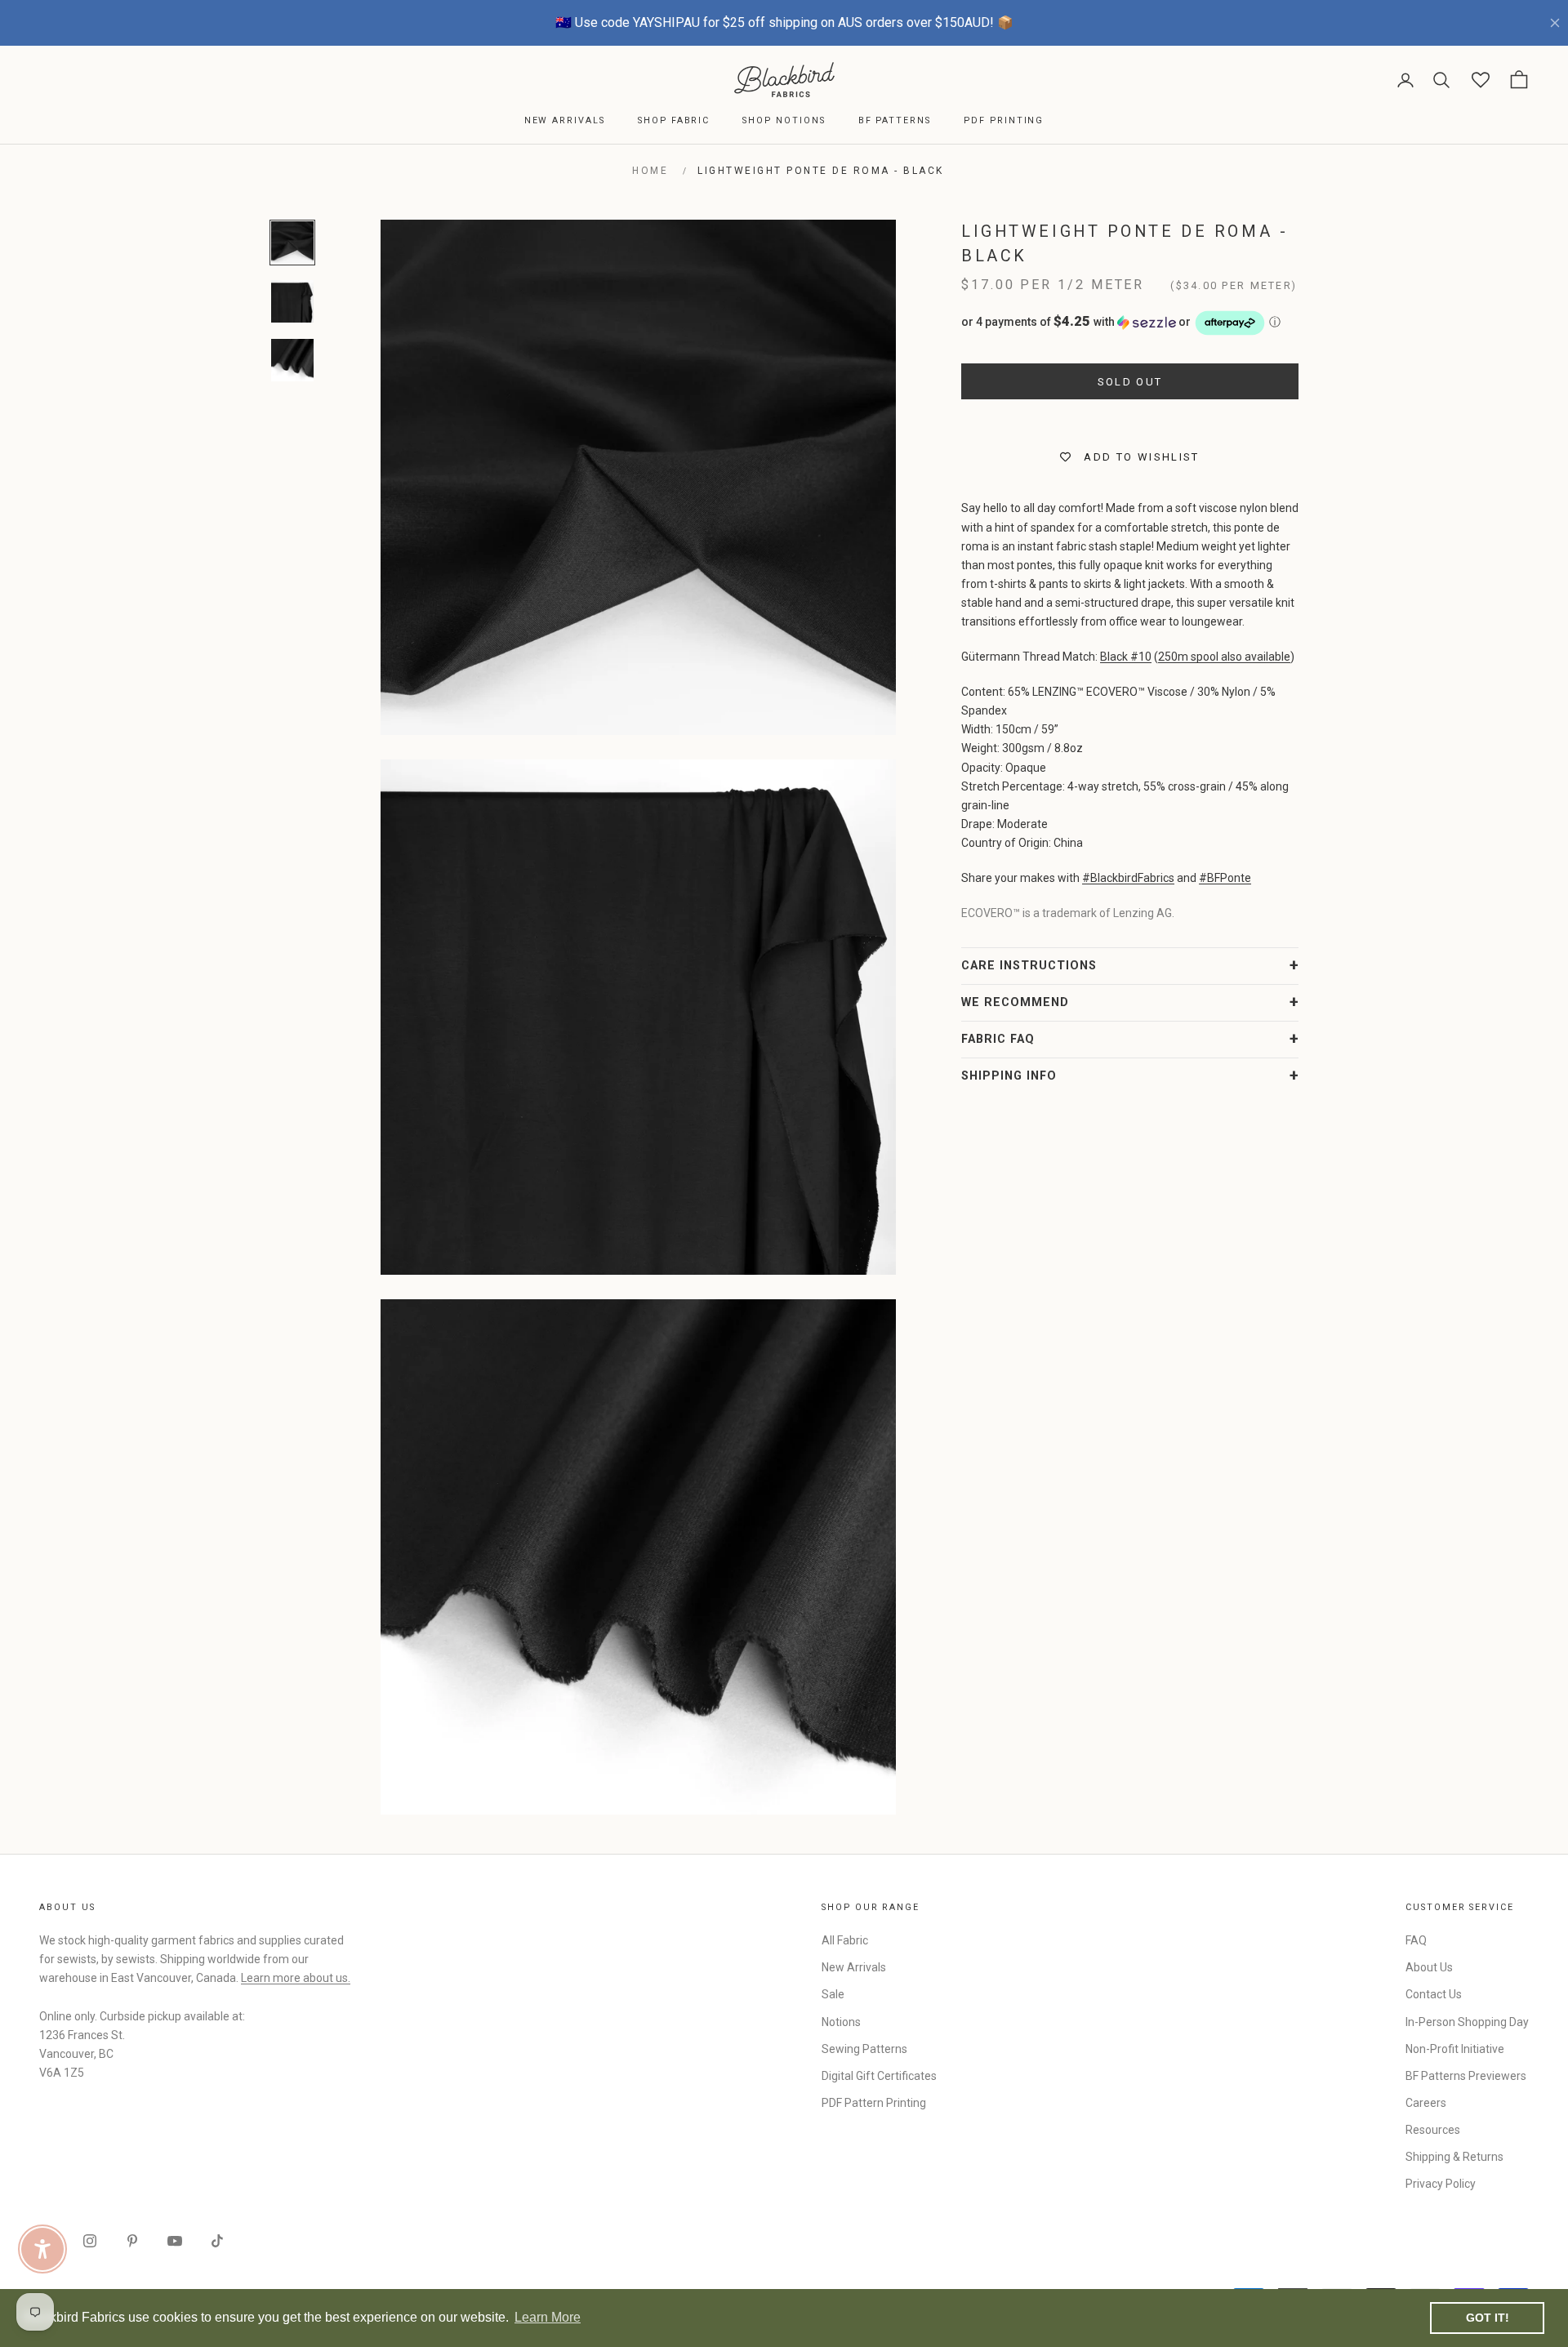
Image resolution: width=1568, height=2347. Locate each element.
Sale (833, 1994)
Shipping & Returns (1454, 2157)
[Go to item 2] (292, 301)
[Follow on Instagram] (90, 2241)
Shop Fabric (674, 120)
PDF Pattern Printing (874, 2103)
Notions (841, 2022)
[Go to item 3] (292, 360)
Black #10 (1126, 657)
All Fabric (845, 1940)
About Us (1429, 1967)
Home (650, 171)
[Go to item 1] (292, 243)
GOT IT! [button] (1488, 2318)
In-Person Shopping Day (1467, 2022)
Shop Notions (784, 120)
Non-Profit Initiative (1455, 2049)
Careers (1426, 2103)
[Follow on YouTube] (175, 2241)
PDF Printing (1004, 120)
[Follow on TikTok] (217, 2241)
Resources (1433, 2130)
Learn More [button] (548, 2317)
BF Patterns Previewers (1466, 2076)
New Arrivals (565, 120)
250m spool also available (1224, 657)
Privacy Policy (1441, 2184)
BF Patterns (895, 120)
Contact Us (1434, 1994)
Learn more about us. (296, 1978)
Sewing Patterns (864, 2049)
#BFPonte (1225, 878)
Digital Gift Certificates (879, 2076)
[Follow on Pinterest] (132, 2241)
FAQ (1416, 1940)
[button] (1130, 323)
